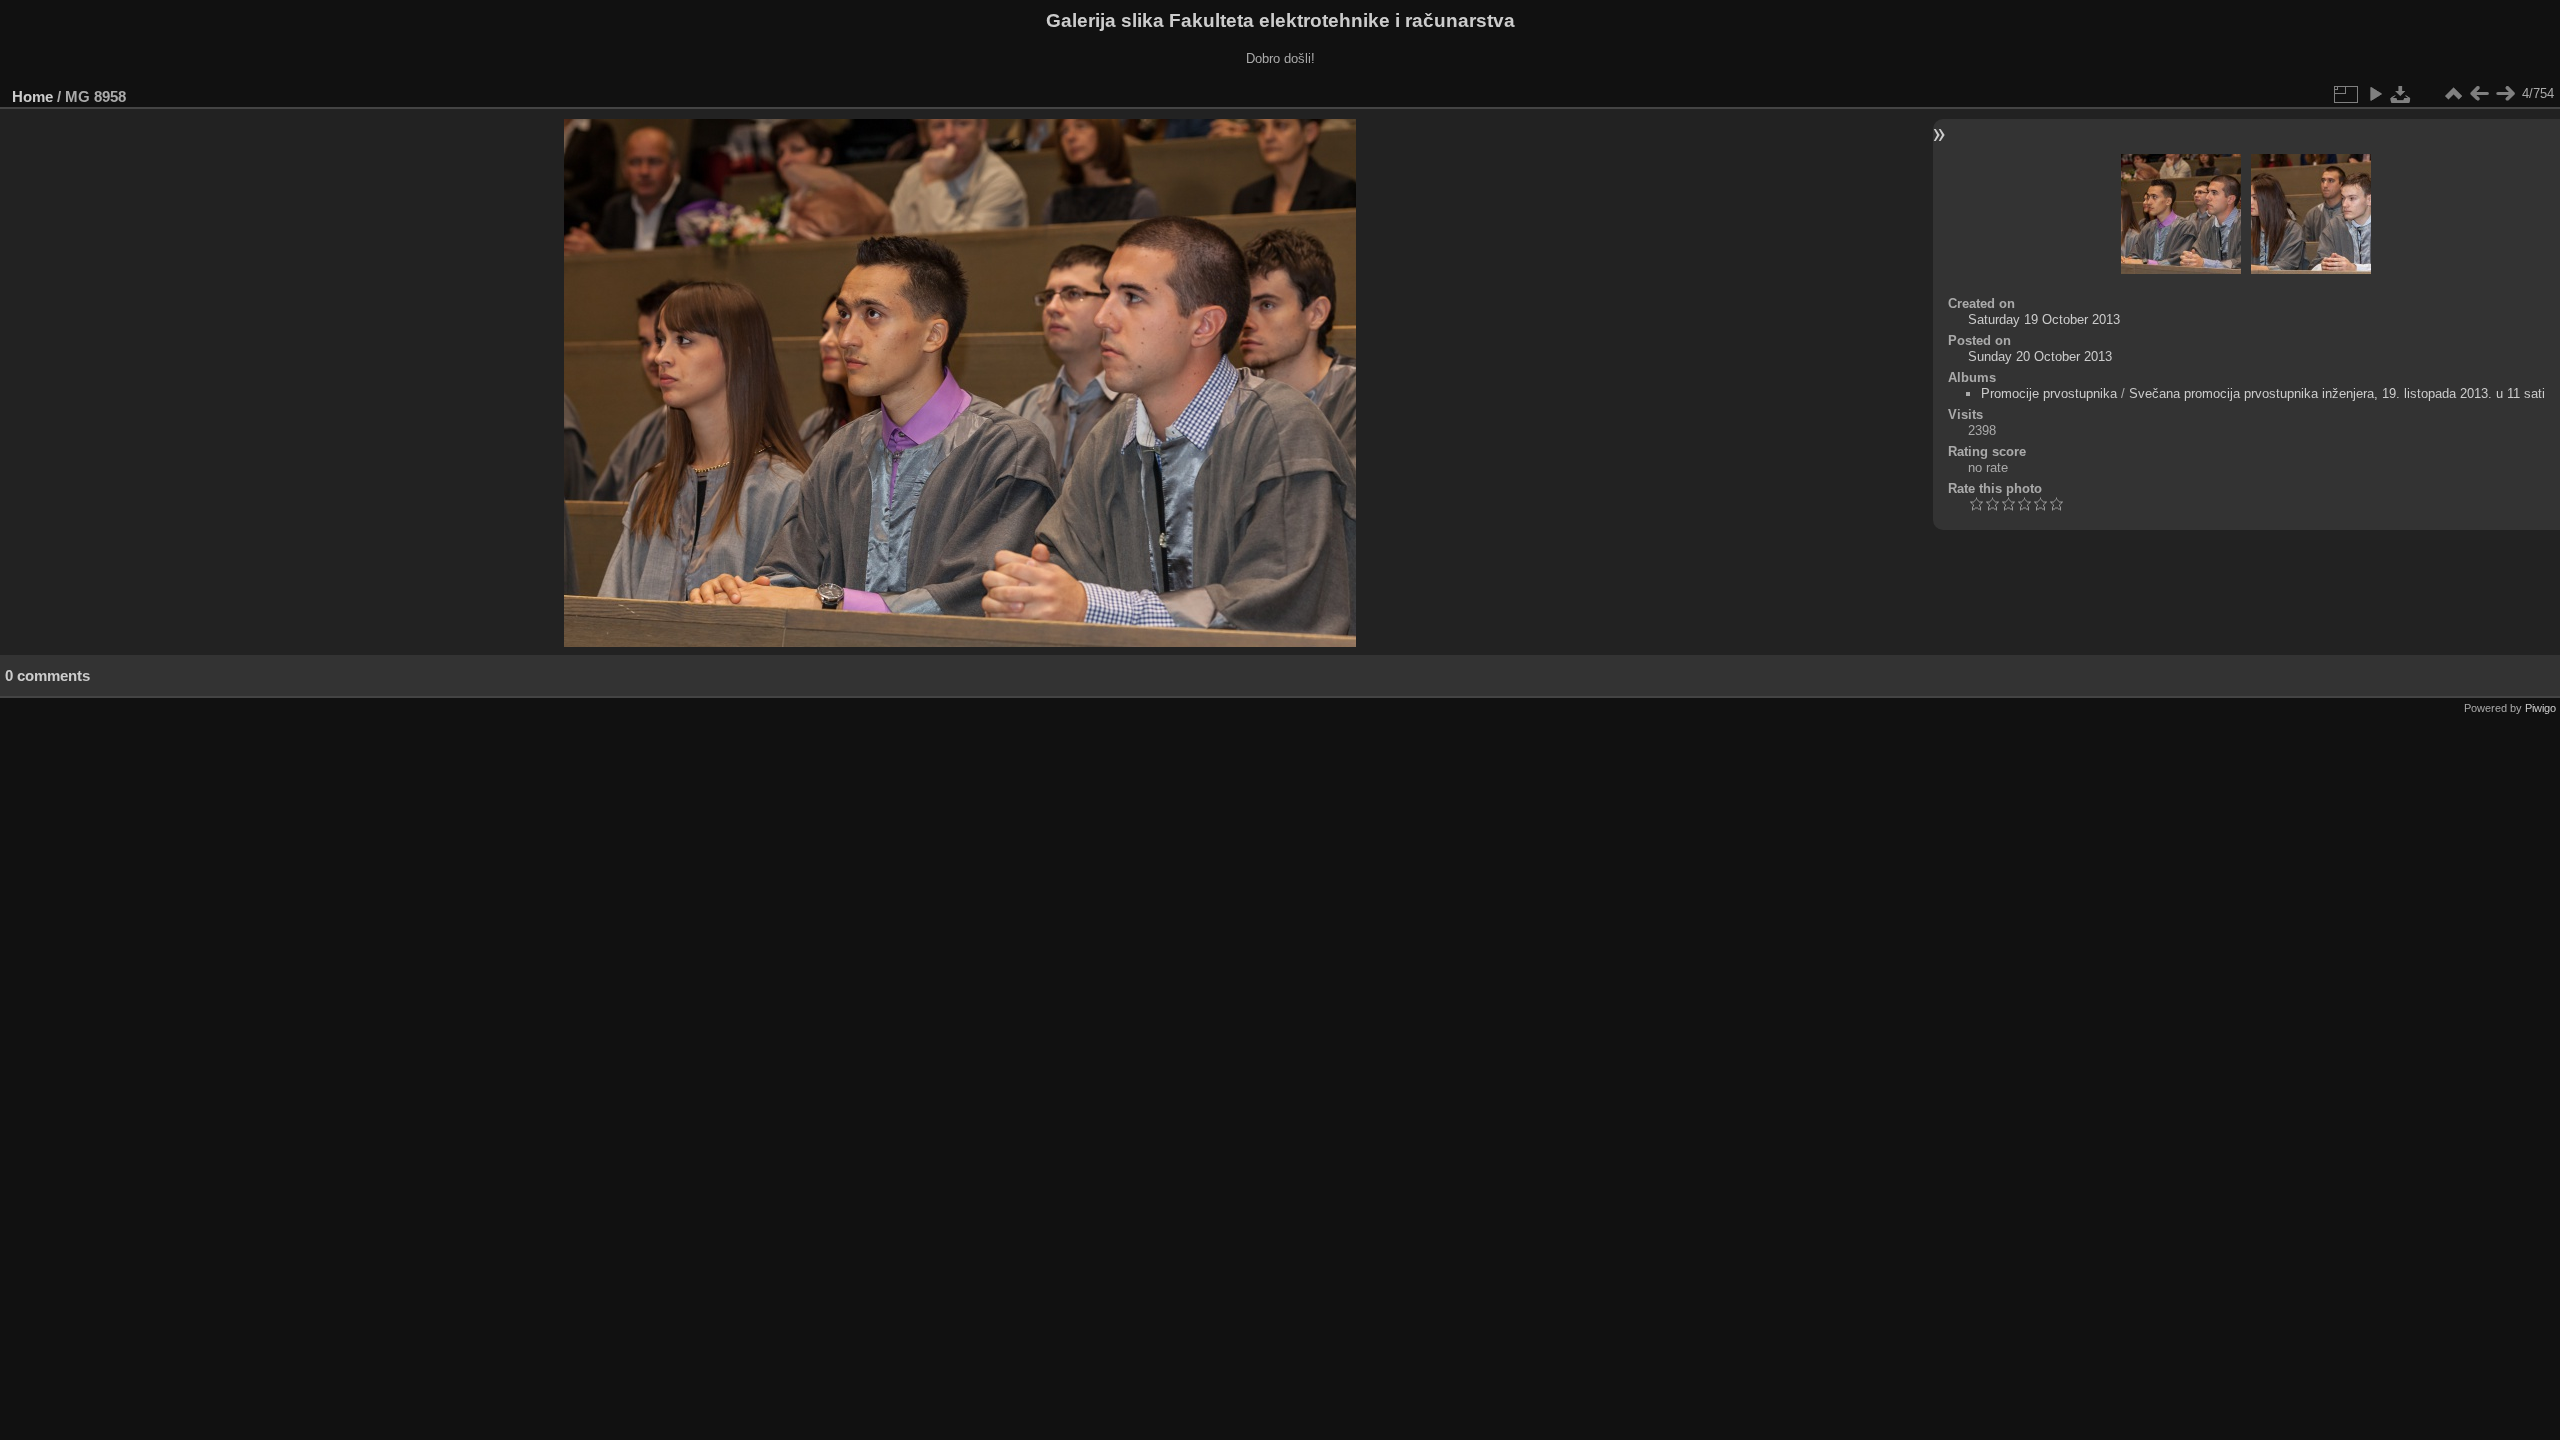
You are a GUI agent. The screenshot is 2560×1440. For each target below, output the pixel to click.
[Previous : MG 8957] (2479, 94)
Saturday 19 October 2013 (2044, 319)
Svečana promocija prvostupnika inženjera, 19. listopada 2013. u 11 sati (2337, 393)
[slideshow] (2375, 94)
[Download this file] (2401, 94)
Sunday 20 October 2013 (2040, 356)
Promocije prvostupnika (2049, 393)
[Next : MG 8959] (2505, 94)
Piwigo (2540, 708)
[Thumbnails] (2453, 94)
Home (32, 96)
